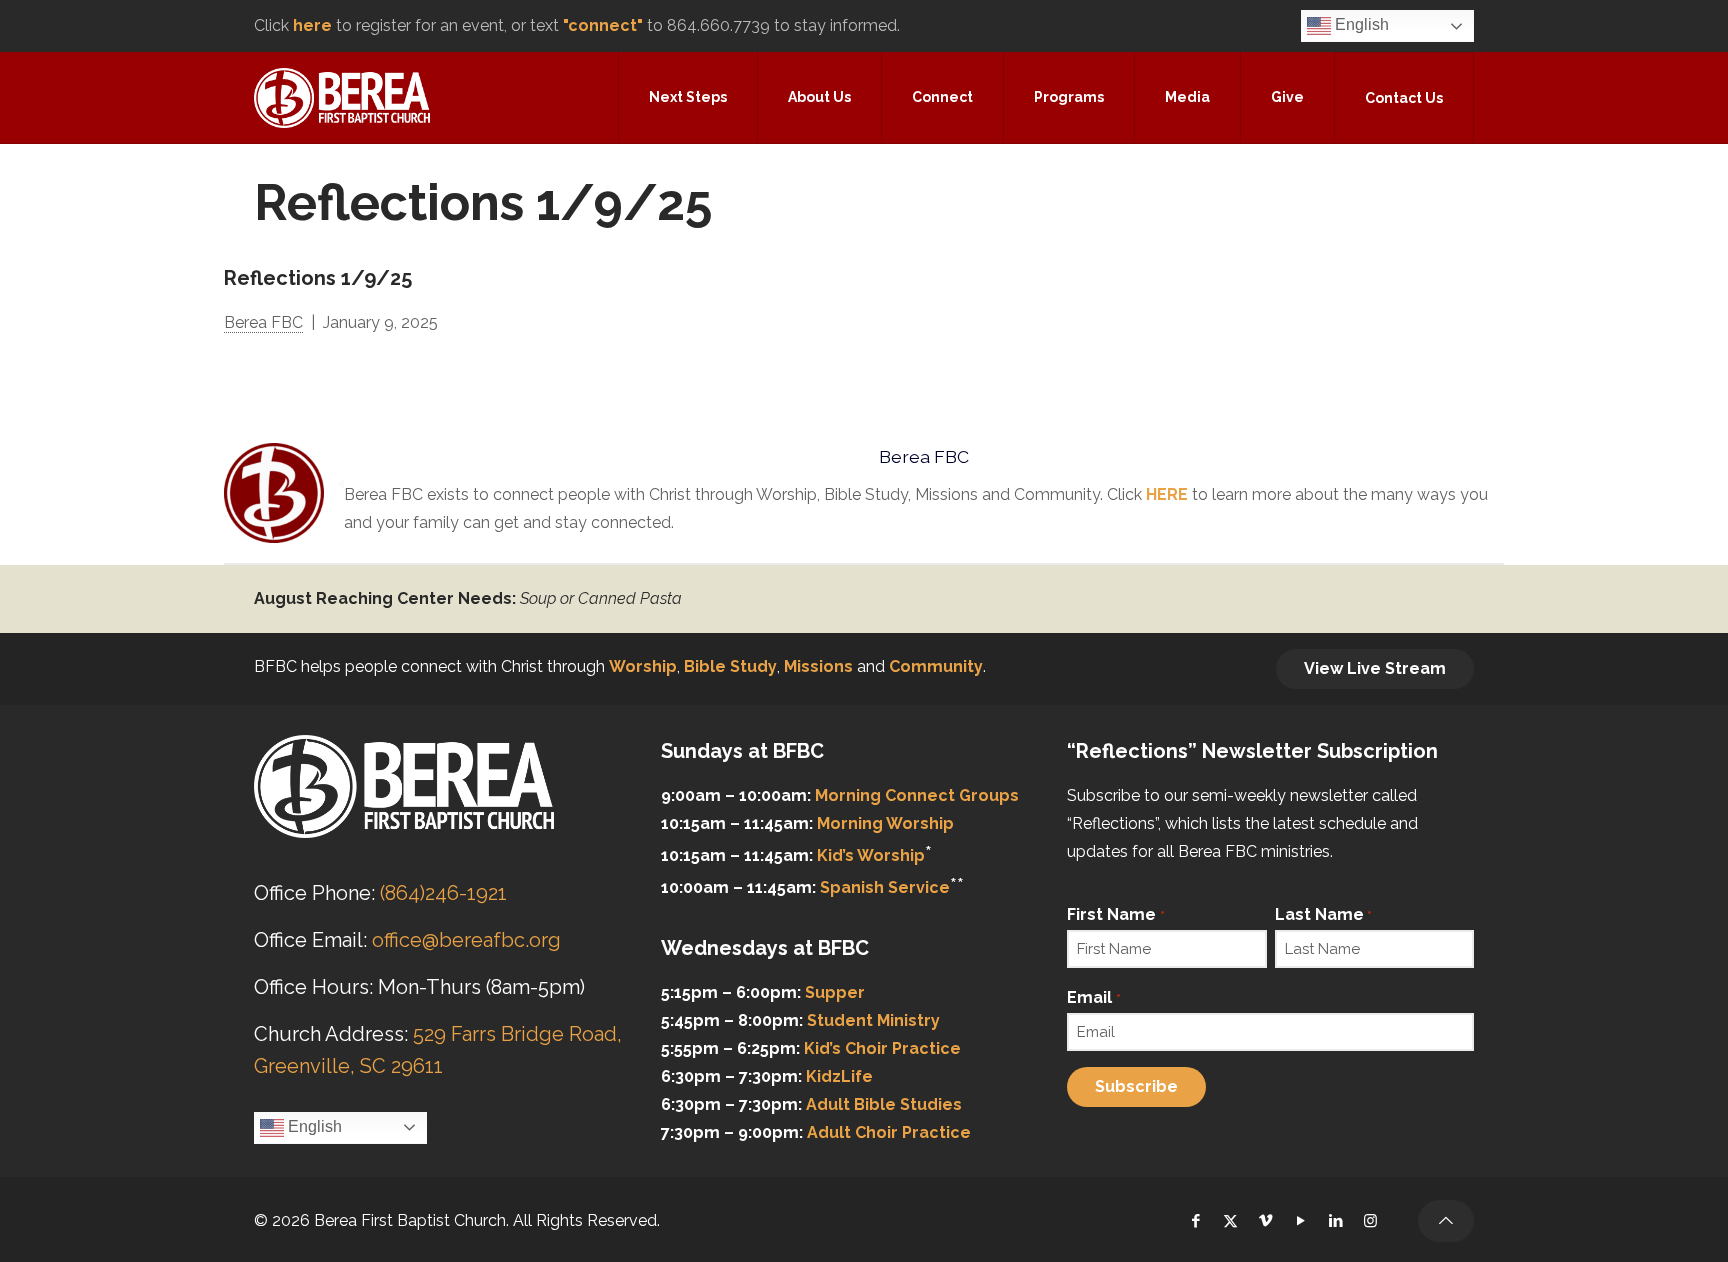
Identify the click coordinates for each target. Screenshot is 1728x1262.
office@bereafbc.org (466, 940)
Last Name (1323, 914)
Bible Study (730, 666)
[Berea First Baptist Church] (342, 97)
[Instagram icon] (1370, 1221)
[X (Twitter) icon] (1230, 1221)
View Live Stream (1375, 668)
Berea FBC (263, 322)
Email (1093, 997)
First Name (1115, 914)
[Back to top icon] (1446, 1221)
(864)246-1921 (443, 893)
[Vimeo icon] (1265, 1221)
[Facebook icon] (1195, 1221)
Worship (643, 666)
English (1360, 24)
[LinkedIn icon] (1335, 1221)
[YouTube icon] (1300, 1221)
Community (936, 666)
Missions (818, 666)
